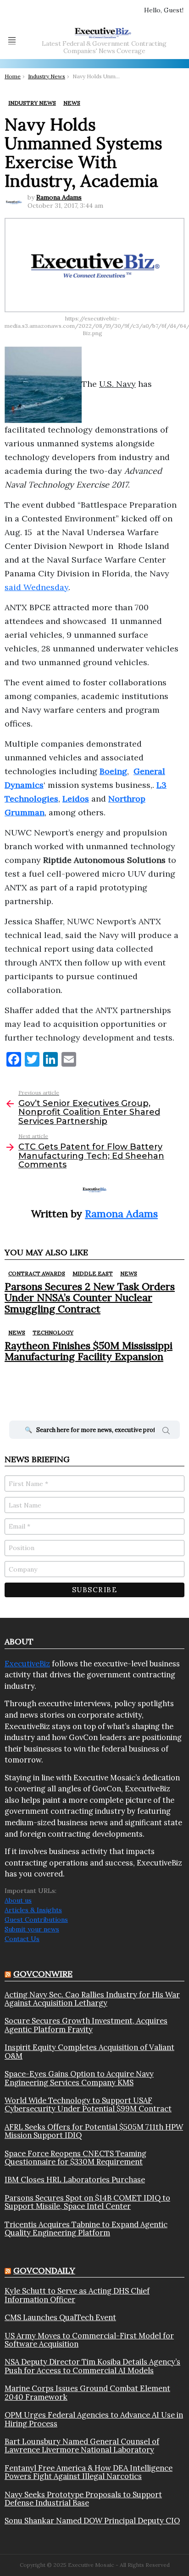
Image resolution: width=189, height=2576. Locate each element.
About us (18, 1900)
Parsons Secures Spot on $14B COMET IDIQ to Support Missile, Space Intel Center (87, 2202)
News (129, 1273)
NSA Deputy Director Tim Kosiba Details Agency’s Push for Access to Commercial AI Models (92, 2366)
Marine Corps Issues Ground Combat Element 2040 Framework (87, 2393)
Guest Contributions (36, 1920)
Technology (53, 1332)
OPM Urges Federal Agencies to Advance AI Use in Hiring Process (94, 2419)
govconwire (43, 1974)
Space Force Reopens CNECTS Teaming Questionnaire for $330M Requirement (75, 2158)
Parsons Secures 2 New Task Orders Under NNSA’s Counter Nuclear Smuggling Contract (90, 1298)
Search (166, 1432)
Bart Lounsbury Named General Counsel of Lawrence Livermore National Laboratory (82, 2446)
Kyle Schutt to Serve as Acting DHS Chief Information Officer (77, 2295)
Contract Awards (37, 1273)
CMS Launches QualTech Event (60, 2317)
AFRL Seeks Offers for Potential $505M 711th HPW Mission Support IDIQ (94, 2131)
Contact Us (22, 1939)
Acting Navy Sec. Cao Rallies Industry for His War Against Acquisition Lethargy (92, 1999)
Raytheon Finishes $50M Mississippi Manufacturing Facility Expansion (89, 1351)
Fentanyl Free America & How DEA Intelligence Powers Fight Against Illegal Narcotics (89, 2472)
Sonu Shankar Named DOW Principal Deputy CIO (92, 2521)
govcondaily (44, 2270)
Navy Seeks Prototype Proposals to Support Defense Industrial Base (83, 2499)
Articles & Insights (33, 1910)
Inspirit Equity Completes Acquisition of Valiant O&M (89, 2052)
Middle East (93, 1273)
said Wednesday (36, 587)
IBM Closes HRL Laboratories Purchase (75, 2180)
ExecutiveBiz (27, 1664)
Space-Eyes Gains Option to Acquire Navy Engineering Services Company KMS (79, 2078)
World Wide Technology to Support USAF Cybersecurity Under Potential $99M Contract (88, 2105)
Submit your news (32, 1929)
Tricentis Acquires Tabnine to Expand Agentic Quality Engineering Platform (86, 2229)
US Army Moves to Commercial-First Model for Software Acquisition (89, 2340)
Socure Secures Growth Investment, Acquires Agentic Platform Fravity (86, 2025)
